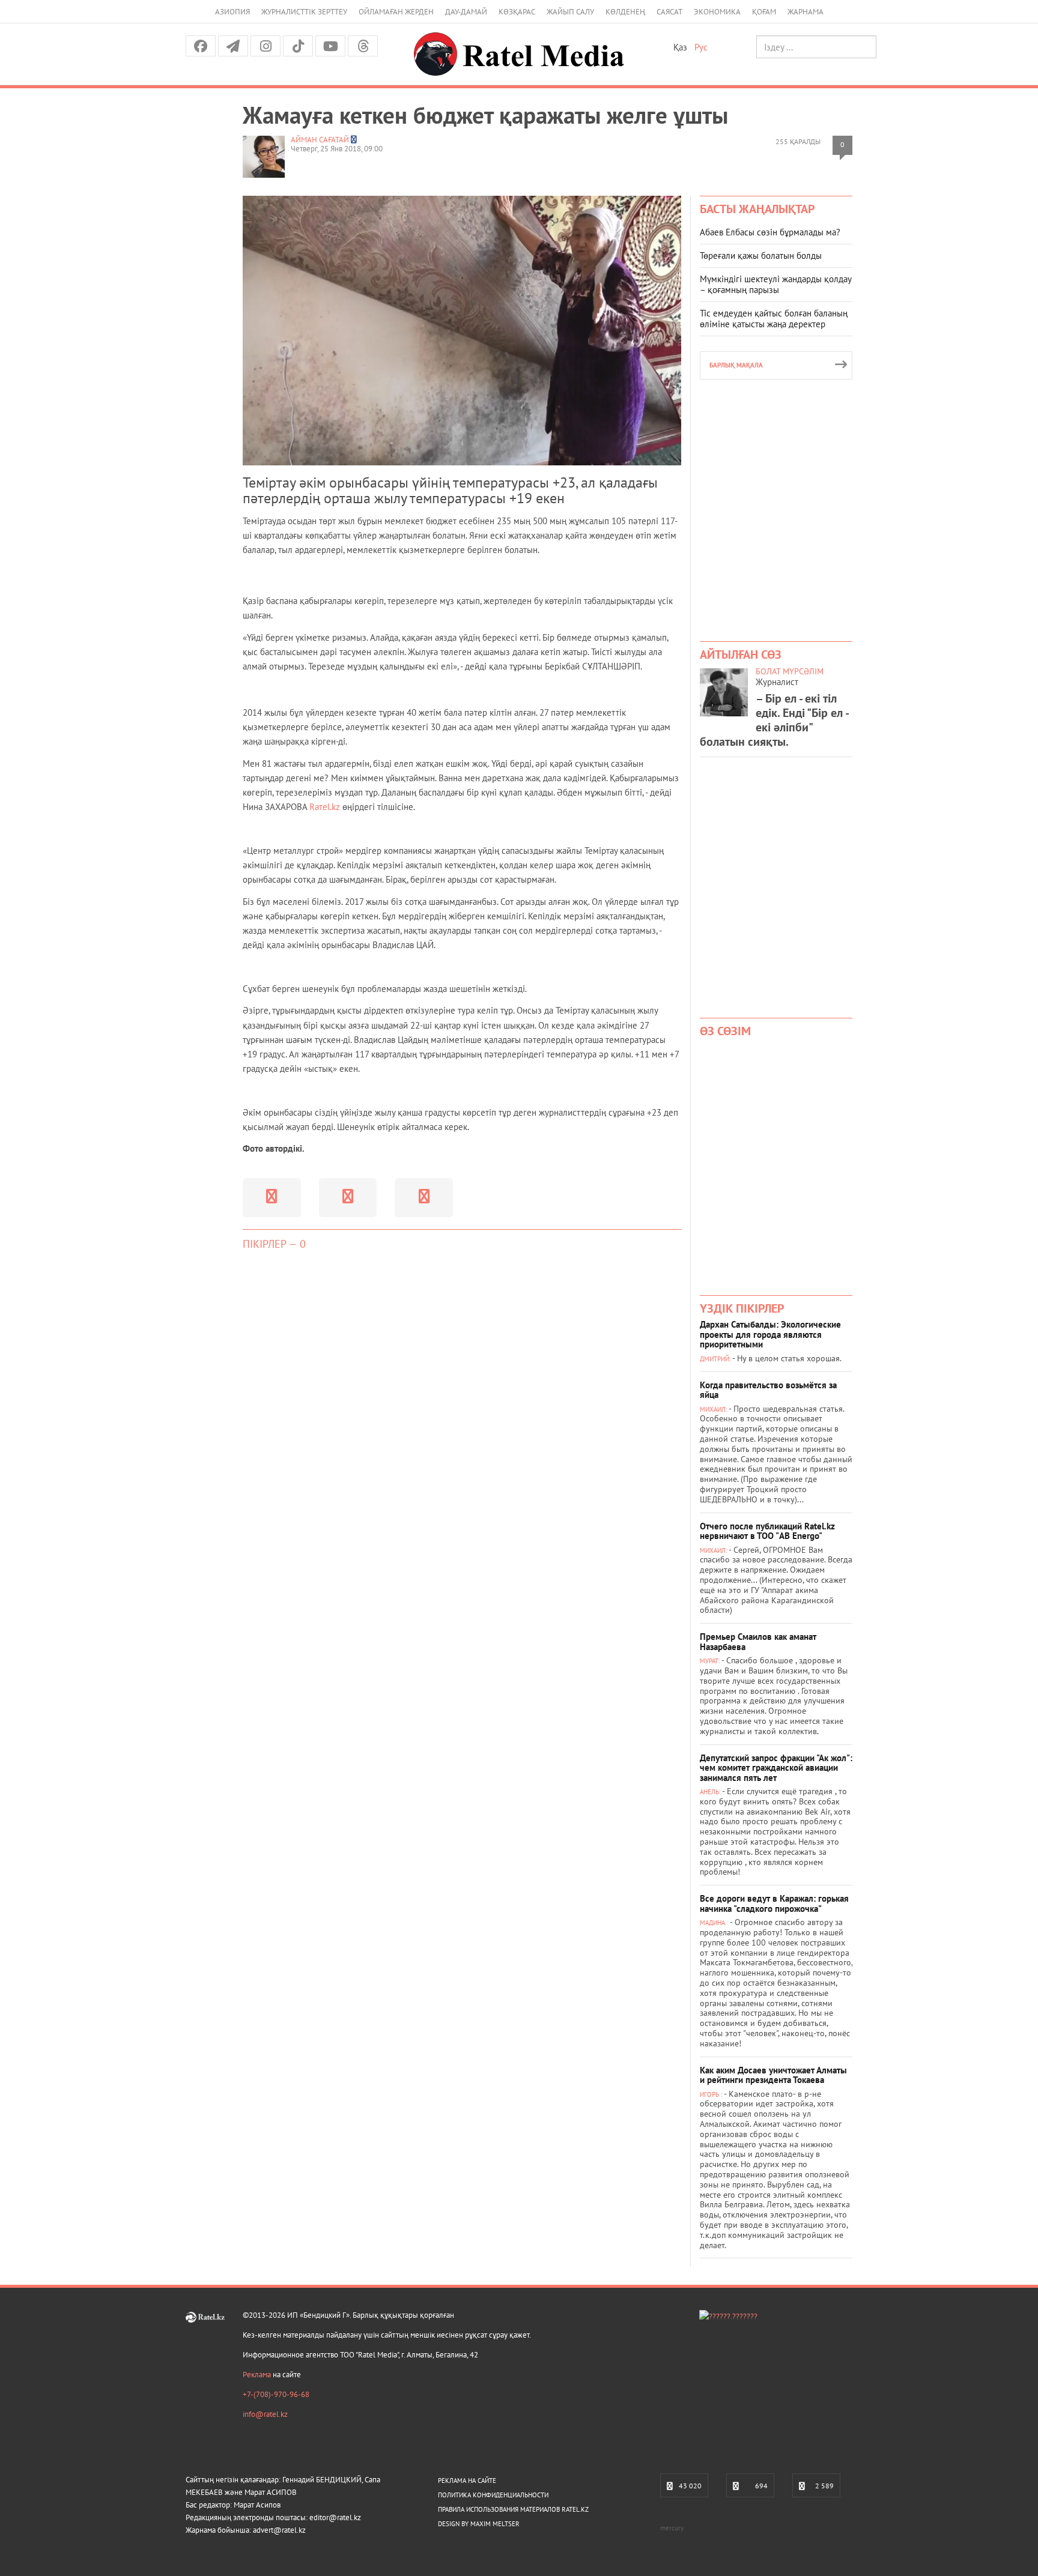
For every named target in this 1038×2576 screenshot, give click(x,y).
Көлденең (625, 12)
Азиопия (232, 12)
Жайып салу (570, 12)
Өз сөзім (725, 1031)
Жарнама (806, 12)
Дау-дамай (466, 12)
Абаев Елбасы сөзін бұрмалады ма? (770, 232)
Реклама (257, 2375)
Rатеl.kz (326, 807)
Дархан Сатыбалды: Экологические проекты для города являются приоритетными (770, 1334)
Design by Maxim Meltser (479, 2524)
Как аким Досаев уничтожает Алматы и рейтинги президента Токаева (773, 2075)
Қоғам (764, 12)
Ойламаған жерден (396, 12)
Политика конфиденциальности (493, 2495)
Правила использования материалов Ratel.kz (513, 2509)
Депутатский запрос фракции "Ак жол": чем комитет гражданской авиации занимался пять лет (776, 1768)
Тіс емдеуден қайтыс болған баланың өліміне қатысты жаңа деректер (774, 319)
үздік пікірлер (742, 1308)
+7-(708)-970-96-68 (276, 2394)
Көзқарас (517, 12)
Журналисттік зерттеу (304, 12)
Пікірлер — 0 (274, 1244)
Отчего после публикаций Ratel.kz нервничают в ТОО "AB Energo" (767, 1531)
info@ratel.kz (265, 2414)
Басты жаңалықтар (757, 209)
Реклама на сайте (467, 2481)
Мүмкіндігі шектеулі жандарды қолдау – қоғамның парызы (775, 284)
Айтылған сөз (741, 655)
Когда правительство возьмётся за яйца (768, 1390)
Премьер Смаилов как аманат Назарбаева (758, 1642)
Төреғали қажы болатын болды (761, 255)
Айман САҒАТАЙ (320, 140)
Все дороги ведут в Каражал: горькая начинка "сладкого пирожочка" (774, 1903)
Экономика (717, 12)
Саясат (669, 12)
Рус (701, 47)
